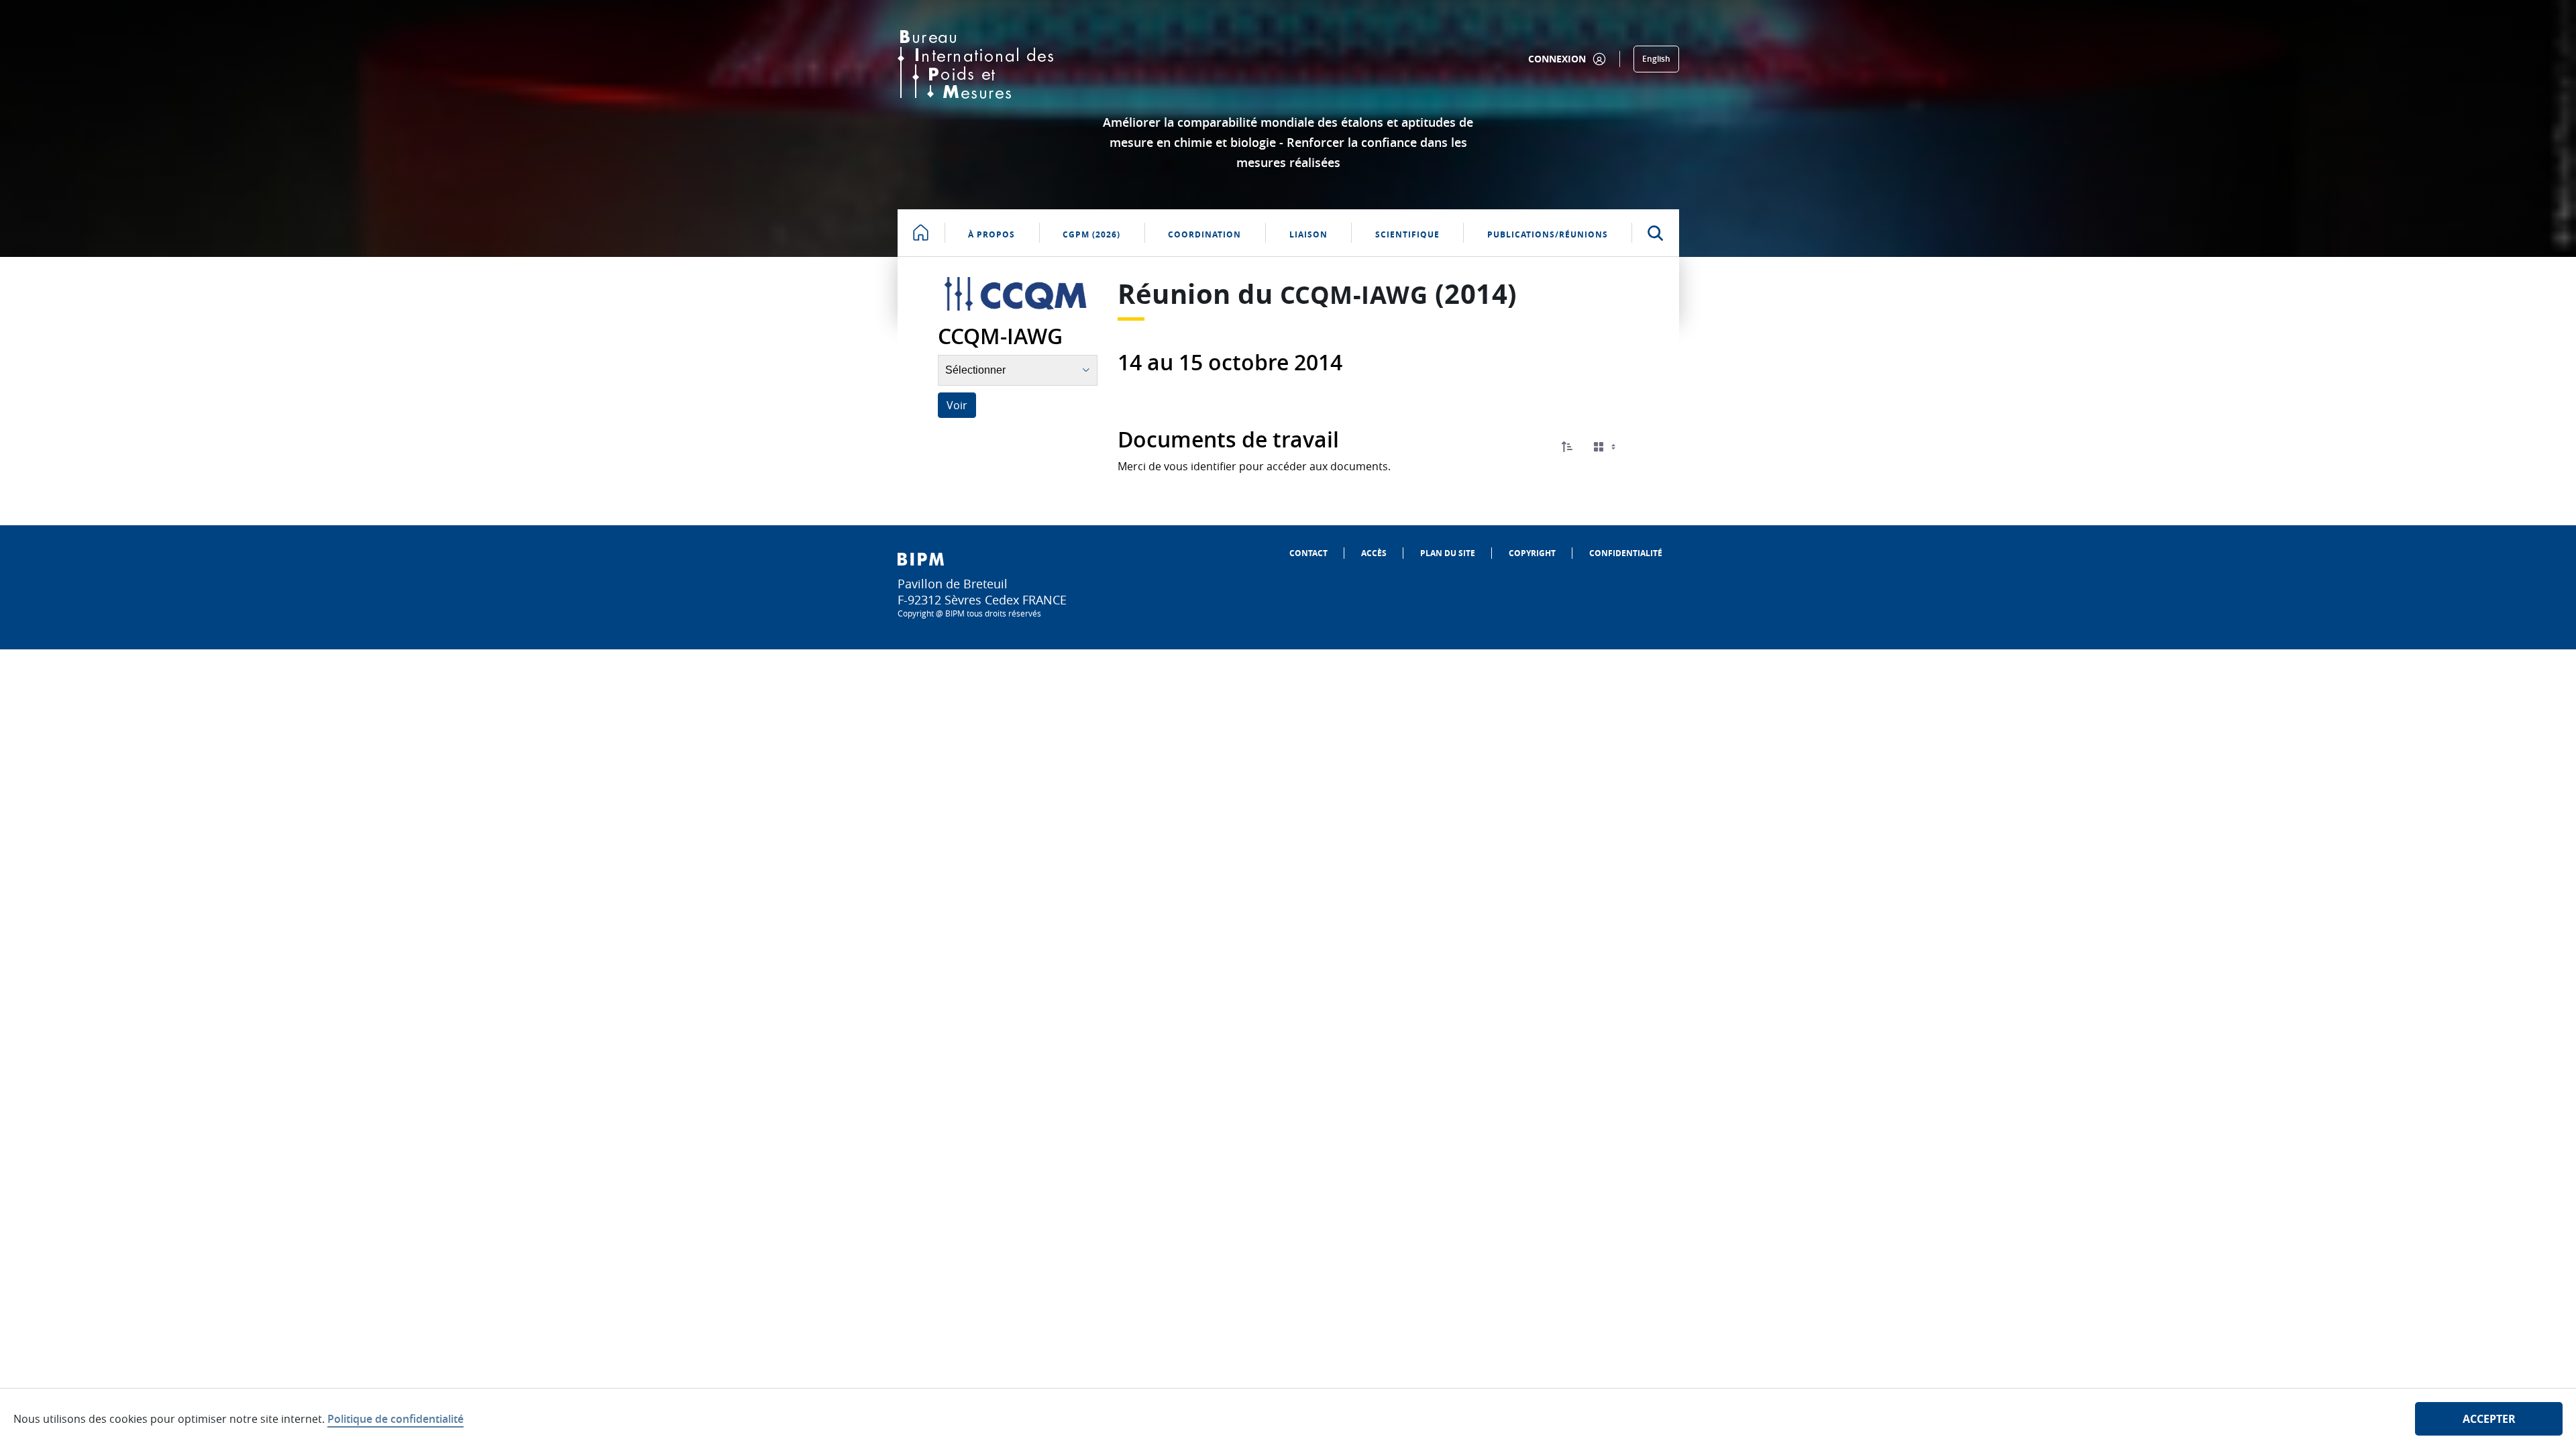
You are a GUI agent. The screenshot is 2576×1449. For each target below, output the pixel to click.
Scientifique (1407, 234)
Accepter (2489, 1419)
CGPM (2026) (1091, 234)
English (1656, 59)
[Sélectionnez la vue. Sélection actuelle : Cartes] (1606, 447)
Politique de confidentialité (395, 1419)
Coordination (1204, 234)
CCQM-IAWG (1354, 295)
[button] (1567, 447)
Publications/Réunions (1548, 234)
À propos (991, 234)
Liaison (1308, 234)
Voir (957, 405)
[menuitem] (1308, 553)
